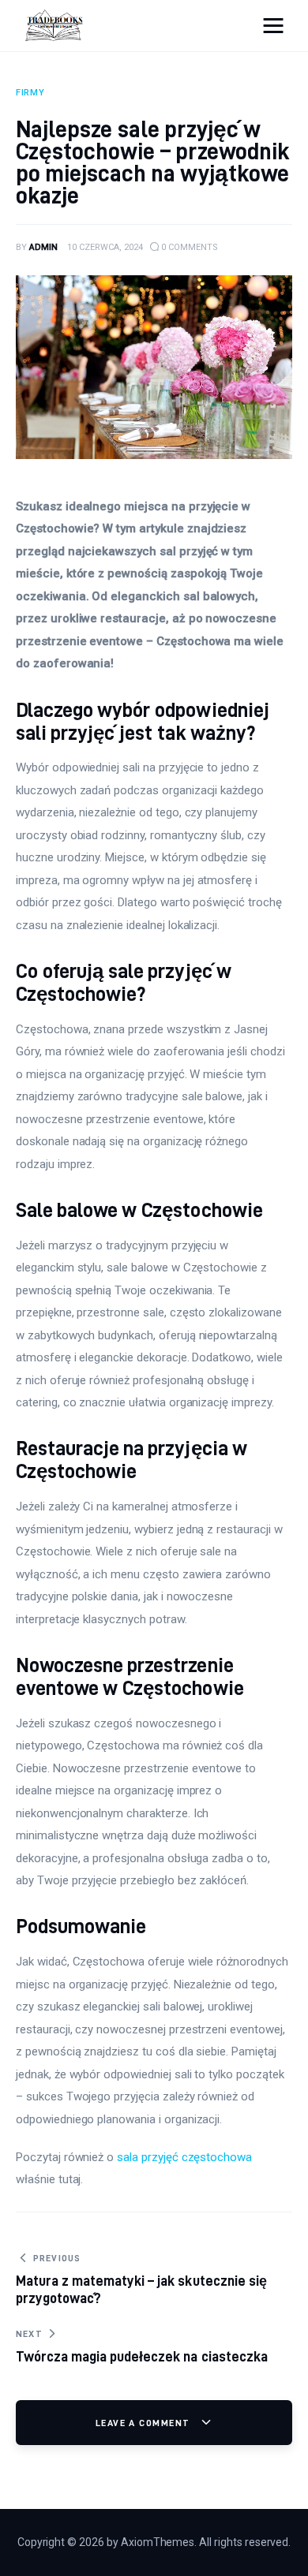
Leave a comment (145, 2423)
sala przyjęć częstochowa (184, 2157)
